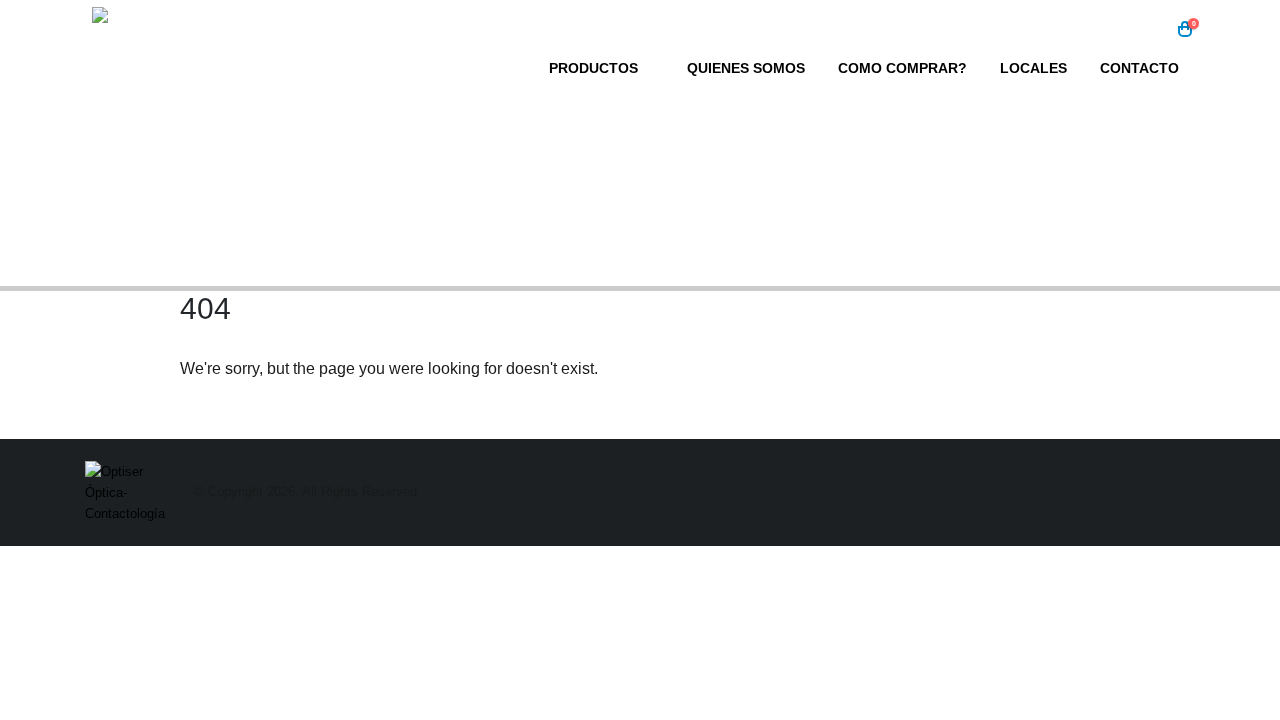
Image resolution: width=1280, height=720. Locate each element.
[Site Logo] (217, 56)
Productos (593, 68)
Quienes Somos (746, 68)
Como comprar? (902, 68)
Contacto (1139, 68)
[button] (1154, 29)
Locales (1033, 68)
